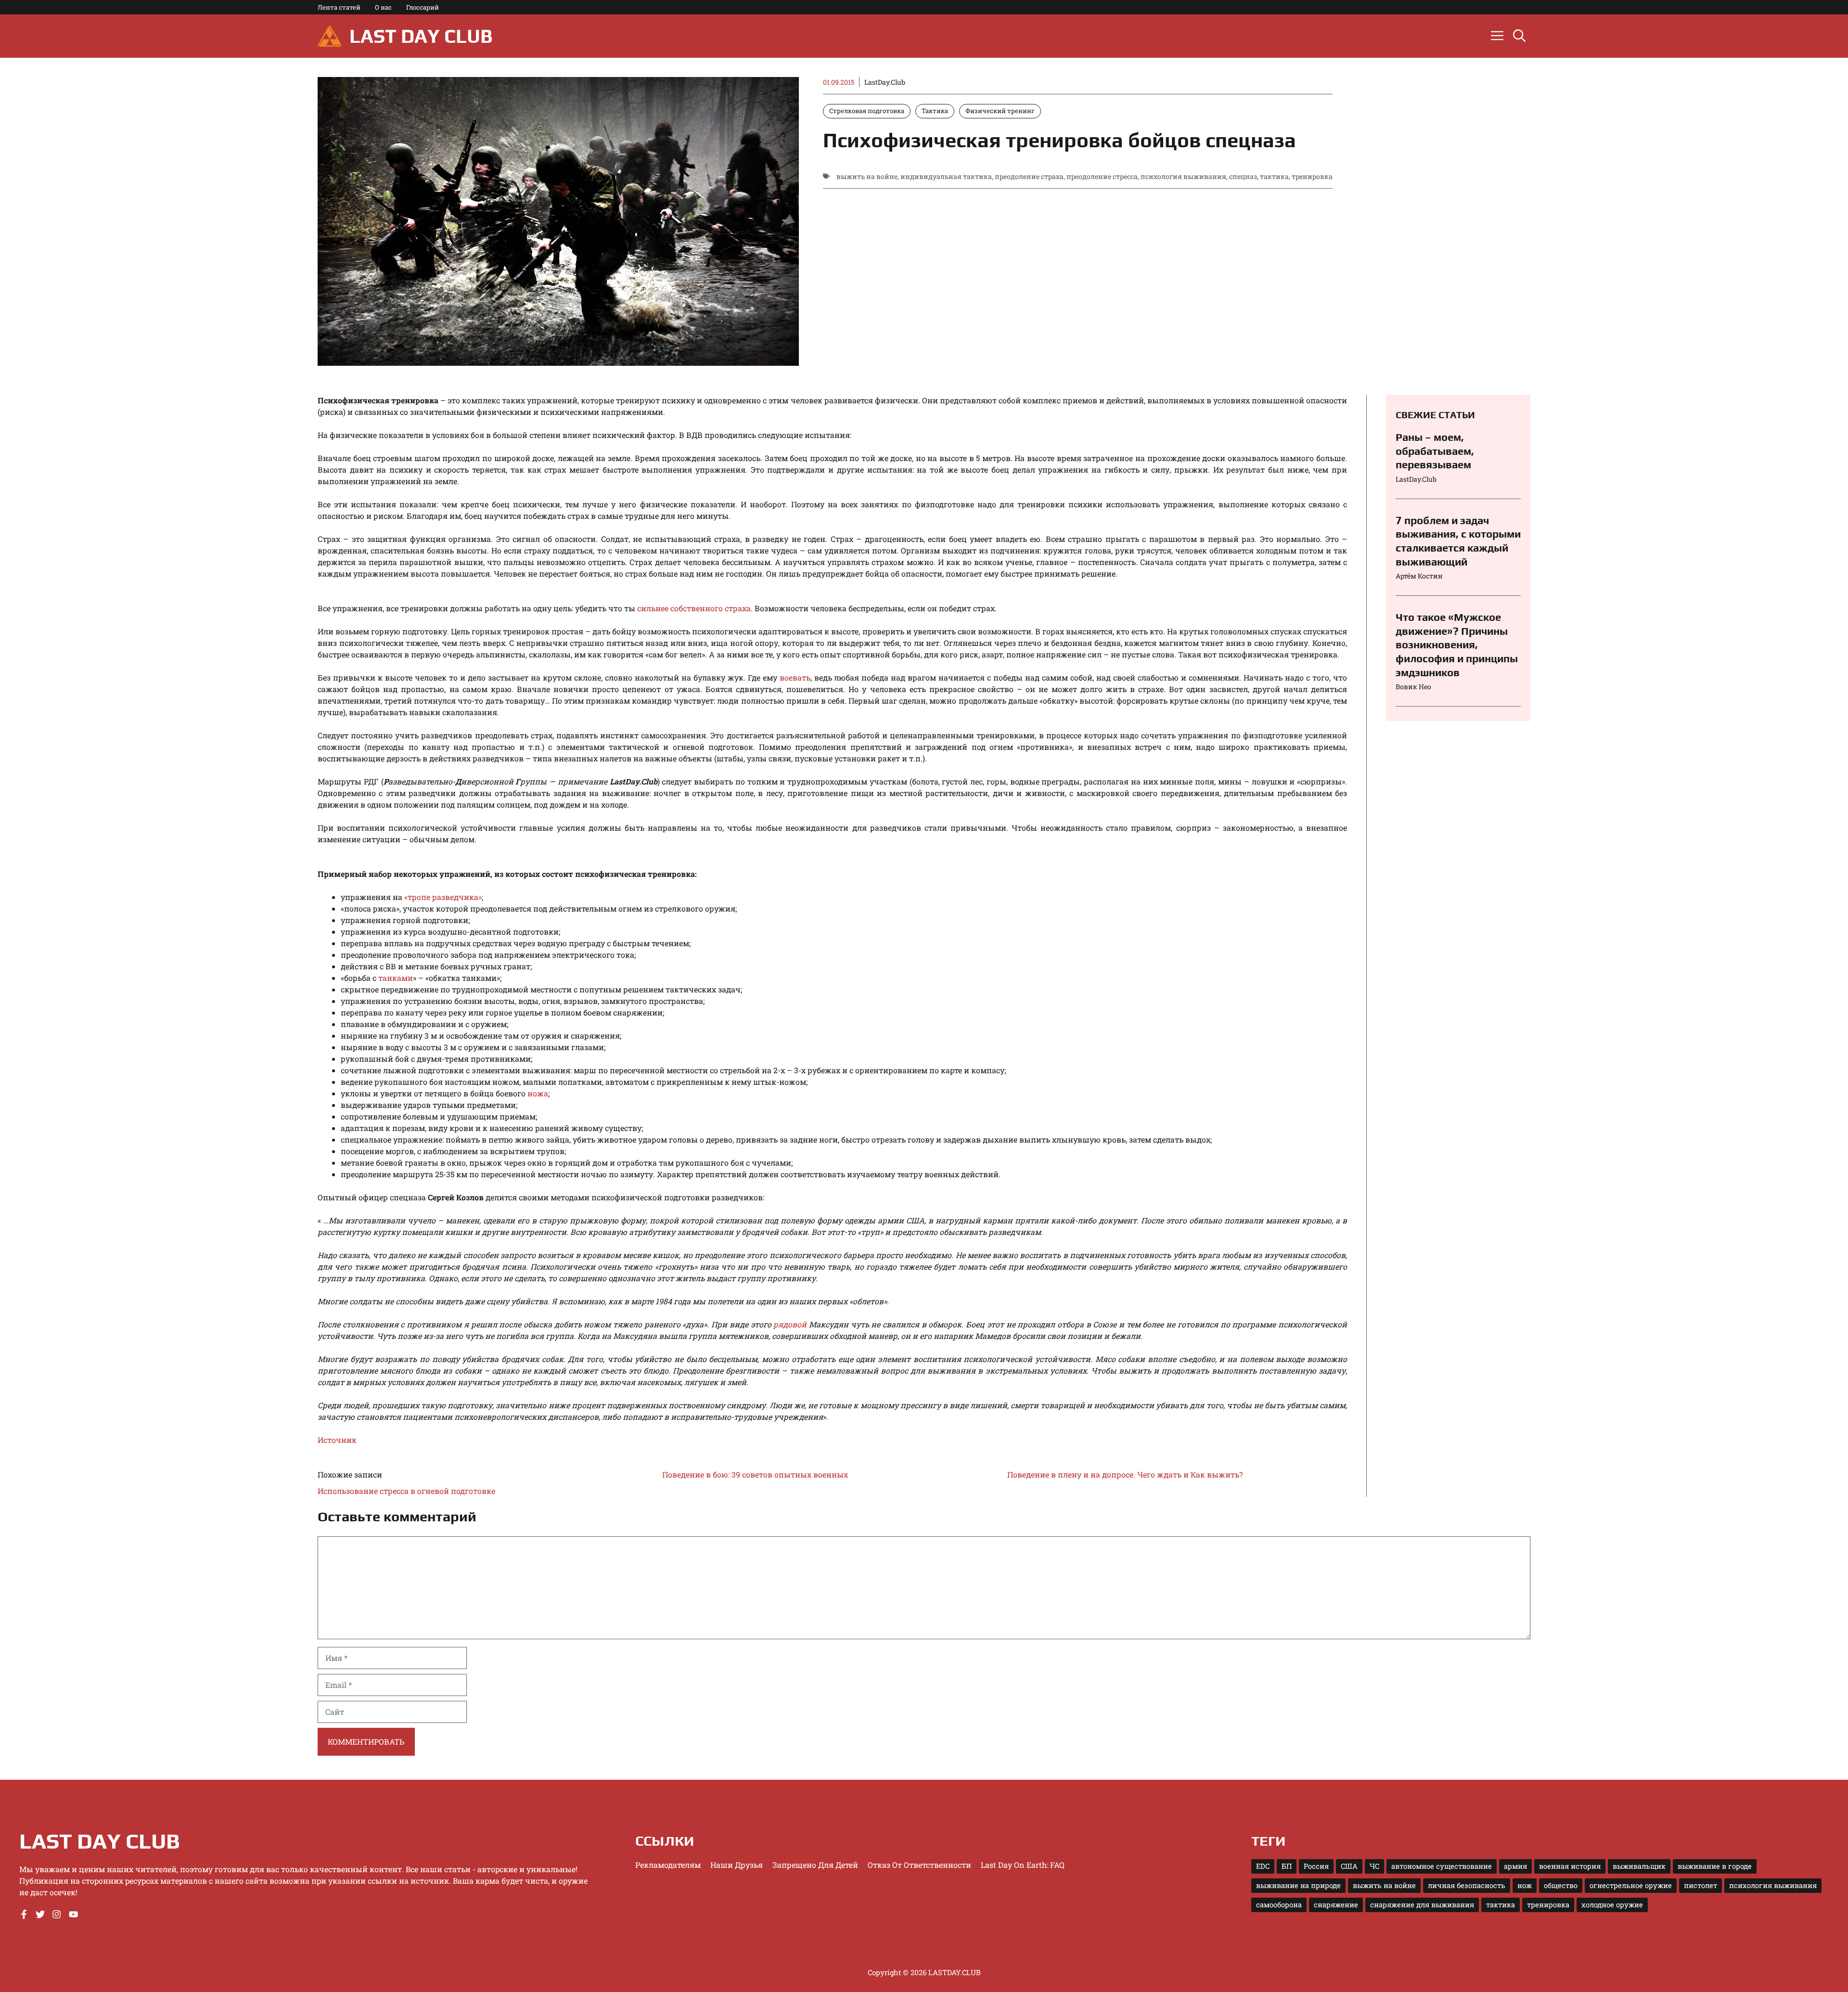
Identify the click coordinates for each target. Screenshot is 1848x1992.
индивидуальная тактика (946, 176)
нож (1525, 1885)
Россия (1316, 1866)
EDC (1263, 1866)
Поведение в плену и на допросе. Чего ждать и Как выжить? (1125, 1474)
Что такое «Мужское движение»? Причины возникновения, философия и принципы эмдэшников (1457, 644)
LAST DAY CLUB (421, 36)
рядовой (790, 1324)
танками (396, 978)
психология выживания (1183, 176)
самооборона (1279, 1905)
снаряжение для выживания (1422, 1905)
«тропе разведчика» (443, 897)
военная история (1570, 1866)
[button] (1519, 36)
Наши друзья (737, 1865)
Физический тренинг (1000, 111)
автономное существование (1442, 1866)
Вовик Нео (1413, 687)
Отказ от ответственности (919, 1865)
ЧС (1374, 1866)
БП (1287, 1866)
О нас (383, 7)
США (1349, 1866)
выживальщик (1639, 1866)
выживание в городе (1715, 1866)
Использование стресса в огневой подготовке (406, 1491)
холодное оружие (1612, 1905)
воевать (795, 677)
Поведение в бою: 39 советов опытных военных (755, 1474)
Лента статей (339, 7)
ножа (538, 1093)
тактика (1274, 176)
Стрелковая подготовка (867, 111)
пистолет (1700, 1885)
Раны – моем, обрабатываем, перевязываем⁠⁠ (1435, 451)
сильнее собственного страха (694, 608)
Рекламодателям (668, 1865)
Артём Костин (1419, 576)
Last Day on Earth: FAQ (1023, 1865)
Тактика (935, 111)
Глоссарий (423, 7)
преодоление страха (1029, 176)
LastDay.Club (885, 82)
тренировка (1312, 176)
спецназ (1243, 176)
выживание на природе (1298, 1885)
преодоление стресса (1102, 176)
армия (1515, 1866)
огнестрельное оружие (1631, 1885)
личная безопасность (1467, 1885)
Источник (337, 1440)
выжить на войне (867, 176)
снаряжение (1336, 1905)
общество (1561, 1885)
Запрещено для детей (815, 1865)
